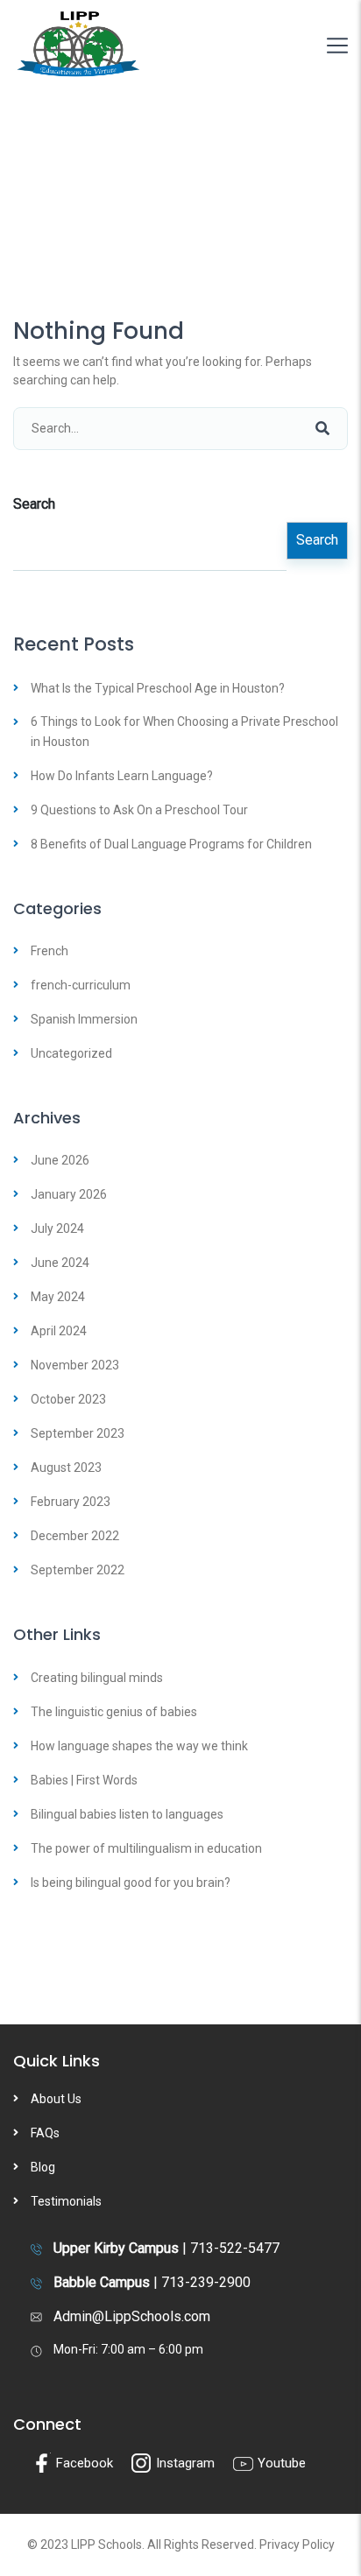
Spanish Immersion (84, 1019)
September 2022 (78, 1570)
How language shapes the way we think (139, 1746)
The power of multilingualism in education (146, 1848)
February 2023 (71, 1502)
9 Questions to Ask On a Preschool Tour (139, 810)
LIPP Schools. (108, 2544)
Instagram (184, 2463)
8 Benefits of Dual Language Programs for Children (171, 844)
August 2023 (66, 1467)
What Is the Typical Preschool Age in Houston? (158, 688)
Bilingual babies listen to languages (127, 1814)
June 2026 (60, 1160)
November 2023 (75, 1365)
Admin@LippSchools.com (132, 2316)
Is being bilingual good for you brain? (131, 1883)
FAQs (45, 2133)
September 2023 (78, 1433)
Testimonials (66, 2201)
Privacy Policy (297, 2544)
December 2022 (75, 1536)
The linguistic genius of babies (114, 1712)
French (50, 951)
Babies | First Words (84, 1780)
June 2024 (60, 1263)
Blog (43, 2167)
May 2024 (58, 1297)
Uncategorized (71, 1053)
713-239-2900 (206, 2282)
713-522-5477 (235, 2248)
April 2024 (59, 1331)
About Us (56, 2099)
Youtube (280, 2463)
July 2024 (57, 1228)
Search (34, 504)
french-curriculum (81, 985)
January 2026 (69, 1194)
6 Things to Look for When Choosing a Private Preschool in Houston (184, 731)
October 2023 (68, 1399)
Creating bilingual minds (97, 1678)
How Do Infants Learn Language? (122, 776)
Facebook (83, 2463)
